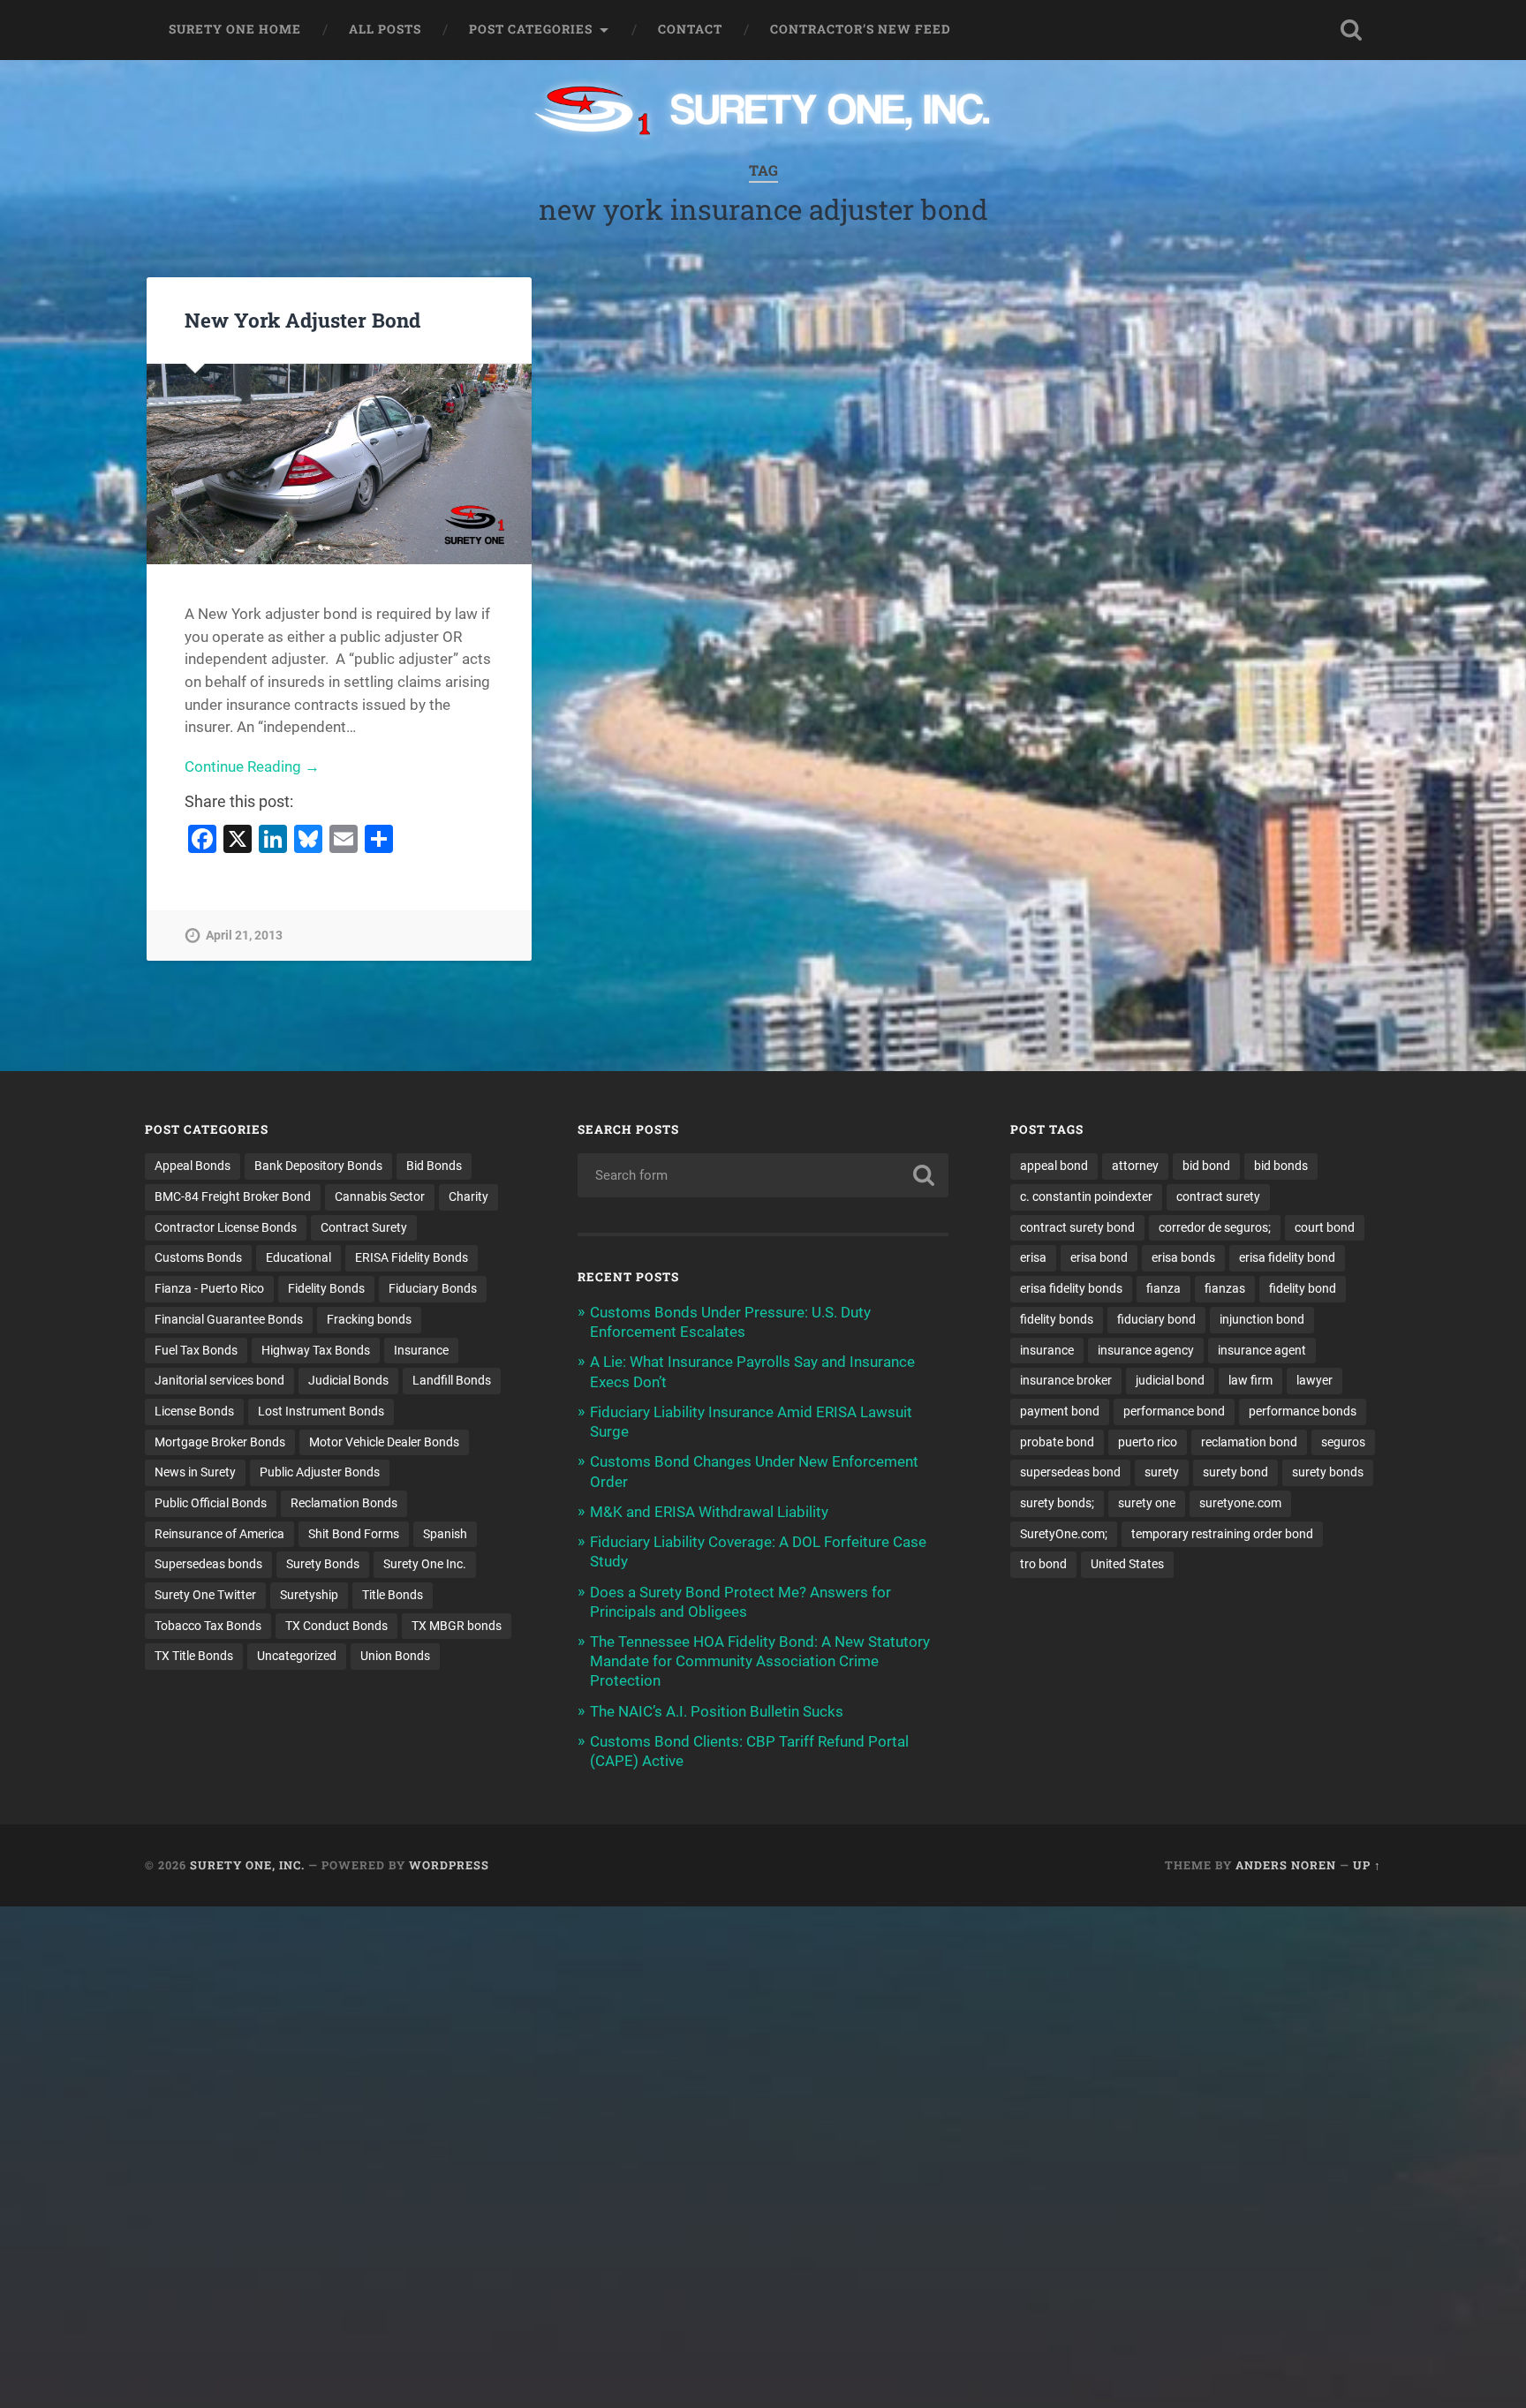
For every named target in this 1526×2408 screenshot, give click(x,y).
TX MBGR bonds (457, 1626)
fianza (1163, 1288)
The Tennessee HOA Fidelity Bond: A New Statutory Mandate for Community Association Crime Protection (760, 1661)
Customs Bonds (198, 1257)
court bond (1325, 1227)
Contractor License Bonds (226, 1227)
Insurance (421, 1350)
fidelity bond (1303, 1288)
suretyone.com (1240, 1503)
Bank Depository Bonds (318, 1166)
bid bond (1206, 1166)
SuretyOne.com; (1064, 1534)
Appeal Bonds (193, 1166)
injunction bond (1262, 1319)
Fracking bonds (369, 1319)
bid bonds (1281, 1166)
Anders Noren (1286, 1865)
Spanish (445, 1534)
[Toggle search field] (1351, 30)
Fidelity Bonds (326, 1288)
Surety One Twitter (205, 1595)
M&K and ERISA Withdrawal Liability (709, 1512)
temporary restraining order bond (1222, 1534)
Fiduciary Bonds (433, 1288)
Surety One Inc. (425, 1564)
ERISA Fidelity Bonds (412, 1257)
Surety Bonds (323, 1564)
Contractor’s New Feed (861, 29)
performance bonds (1303, 1411)
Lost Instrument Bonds (321, 1411)
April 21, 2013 (244, 936)
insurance (1047, 1350)
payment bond (1060, 1411)
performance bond (1174, 1411)
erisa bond (1099, 1257)
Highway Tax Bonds (316, 1350)
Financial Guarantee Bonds (229, 1319)
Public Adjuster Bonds (320, 1472)
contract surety (1218, 1196)
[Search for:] (763, 1175)
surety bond (1235, 1472)
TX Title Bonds (194, 1656)
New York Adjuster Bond (302, 320)
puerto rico (1148, 1442)
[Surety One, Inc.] (763, 112)
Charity (468, 1196)
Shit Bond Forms (354, 1534)
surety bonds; (1057, 1503)
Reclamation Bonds (344, 1503)
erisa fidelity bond (1287, 1257)
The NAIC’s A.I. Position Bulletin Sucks (717, 1711)
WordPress (449, 1865)
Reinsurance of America (219, 1534)
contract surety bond (1077, 1227)
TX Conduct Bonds (336, 1626)
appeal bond (1054, 1166)
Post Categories (531, 29)
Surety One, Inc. (247, 1865)
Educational (298, 1257)
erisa (1033, 1257)
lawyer (1314, 1380)
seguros (1343, 1442)
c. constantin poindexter (1086, 1196)
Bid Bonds (434, 1166)
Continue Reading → (252, 766)
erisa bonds (1183, 1257)
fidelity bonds (1057, 1319)
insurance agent (1262, 1350)
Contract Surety (364, 1227)
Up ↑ (1367, 1865)
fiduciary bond (1156, 1319)
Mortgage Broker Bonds (220, 1442)
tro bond (1043, 1564)
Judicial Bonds (348, 1380)
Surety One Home (235, 29)
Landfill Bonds (452, 1380)
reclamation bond (1249, 1442)
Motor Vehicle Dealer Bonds (384, 1442)
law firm (1250, 1380)
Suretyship (309, 1595)
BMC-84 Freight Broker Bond (233, 1196)
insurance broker (1066, 1380)
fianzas (1225, 1288)
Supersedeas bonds (208, 1564)
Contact (690, 29)
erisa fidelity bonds (1071, 1288)
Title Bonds (393, 1595)
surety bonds (1328, 1472)
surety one (1147, 1503)
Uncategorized (297, 1656)
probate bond (1057, 1442)
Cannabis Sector (380, 1196)
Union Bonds (395, 1656)
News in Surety (195, 1472)
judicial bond (1170, 1380)
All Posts (385, 29)
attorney (1135, 1166)
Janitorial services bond (219, 1380)
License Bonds (194, 1411)
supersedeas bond (1070, 1472)
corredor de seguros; (1215, 1227)
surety (1162, 1472)
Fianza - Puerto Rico (209, 1288)
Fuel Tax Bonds (196, 1350)
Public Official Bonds (211, 1503)
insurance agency (1146, 1350)
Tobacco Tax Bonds (208, 1626)
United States (1127, 1564)
